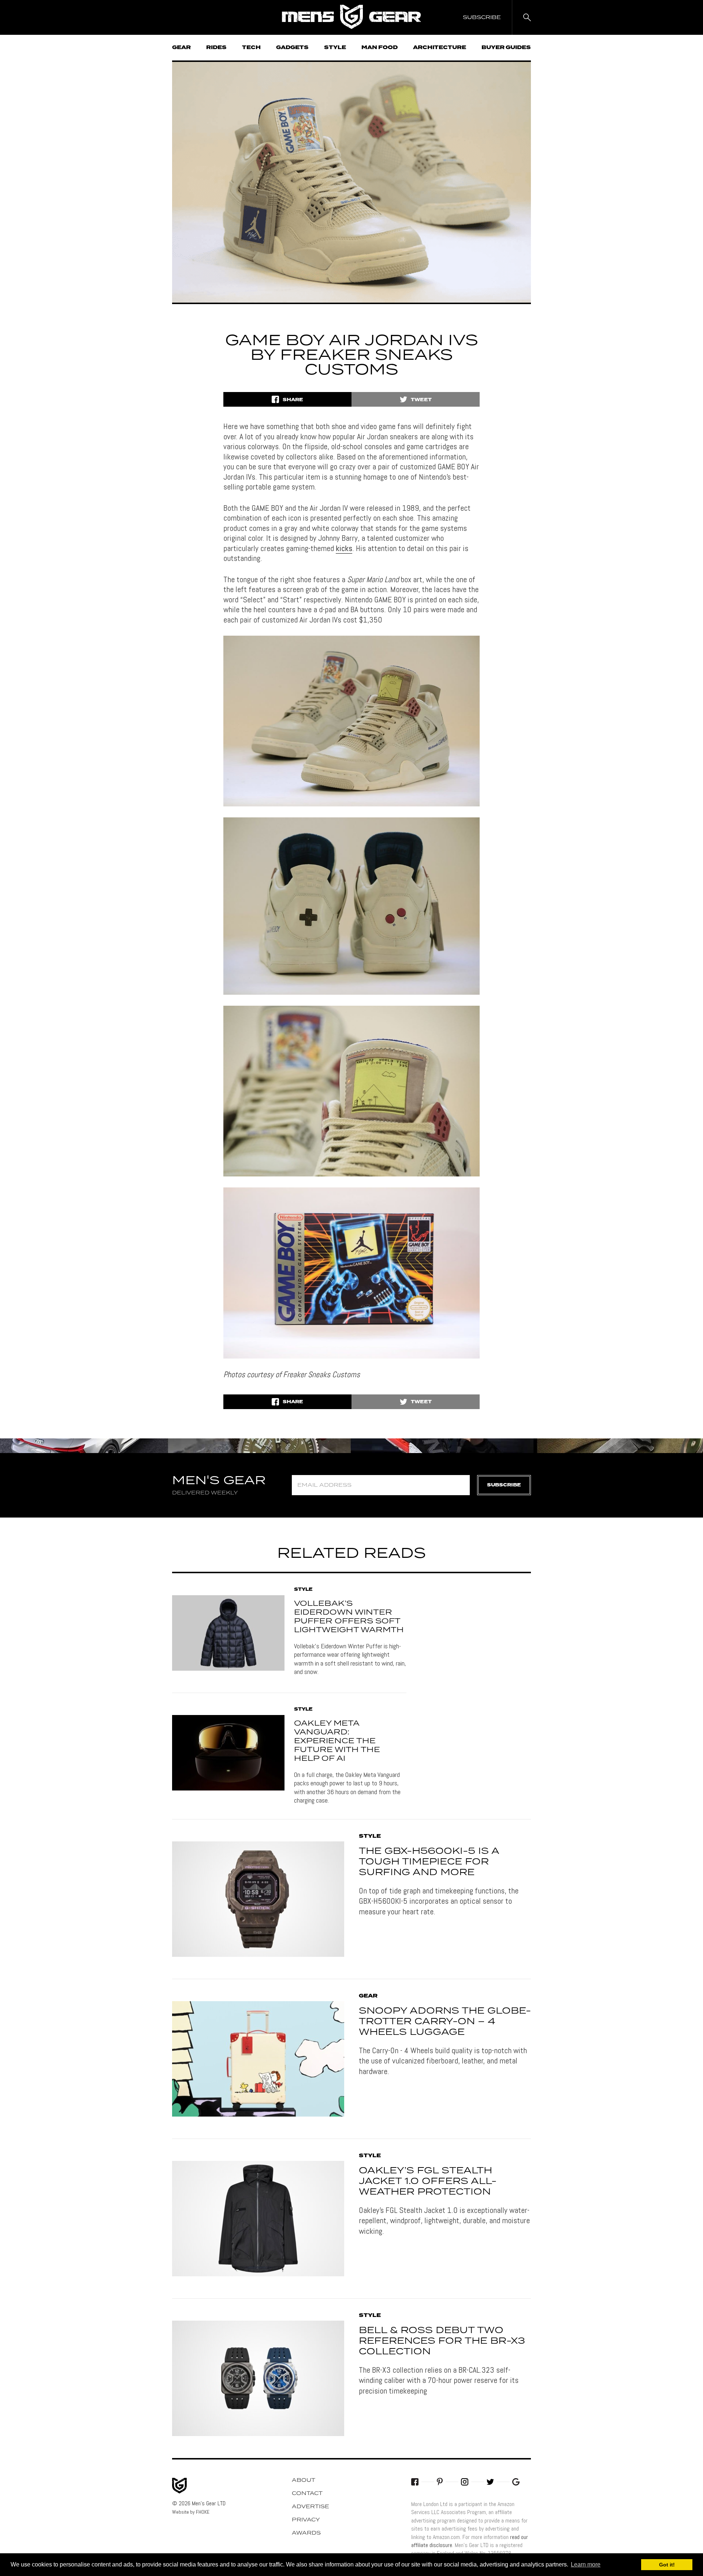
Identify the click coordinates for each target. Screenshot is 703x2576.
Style (335, 48)
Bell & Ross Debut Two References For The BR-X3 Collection (442, 2341)
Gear (181, 48)
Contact (307, 2494)
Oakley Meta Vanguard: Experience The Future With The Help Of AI (337, 1741)
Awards (306, 2533)
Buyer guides (506, 48)
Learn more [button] (586, 2564)
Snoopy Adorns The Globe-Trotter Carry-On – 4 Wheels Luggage (445, 2022)
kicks (344, 548)
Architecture (440, 48)
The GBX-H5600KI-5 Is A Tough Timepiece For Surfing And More (429, 1862)
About (304, 2480)
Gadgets (292, 48)
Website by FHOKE (191, 2512)
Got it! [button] (667, 2565)
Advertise (310, 2507)
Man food (380, 48)
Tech (251, 48)
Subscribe (504, 1485)
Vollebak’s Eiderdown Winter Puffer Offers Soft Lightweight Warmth (349, 1617)
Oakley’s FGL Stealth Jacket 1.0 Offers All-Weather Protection (428, 2181)
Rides (216, 48)
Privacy (306, 2520)
